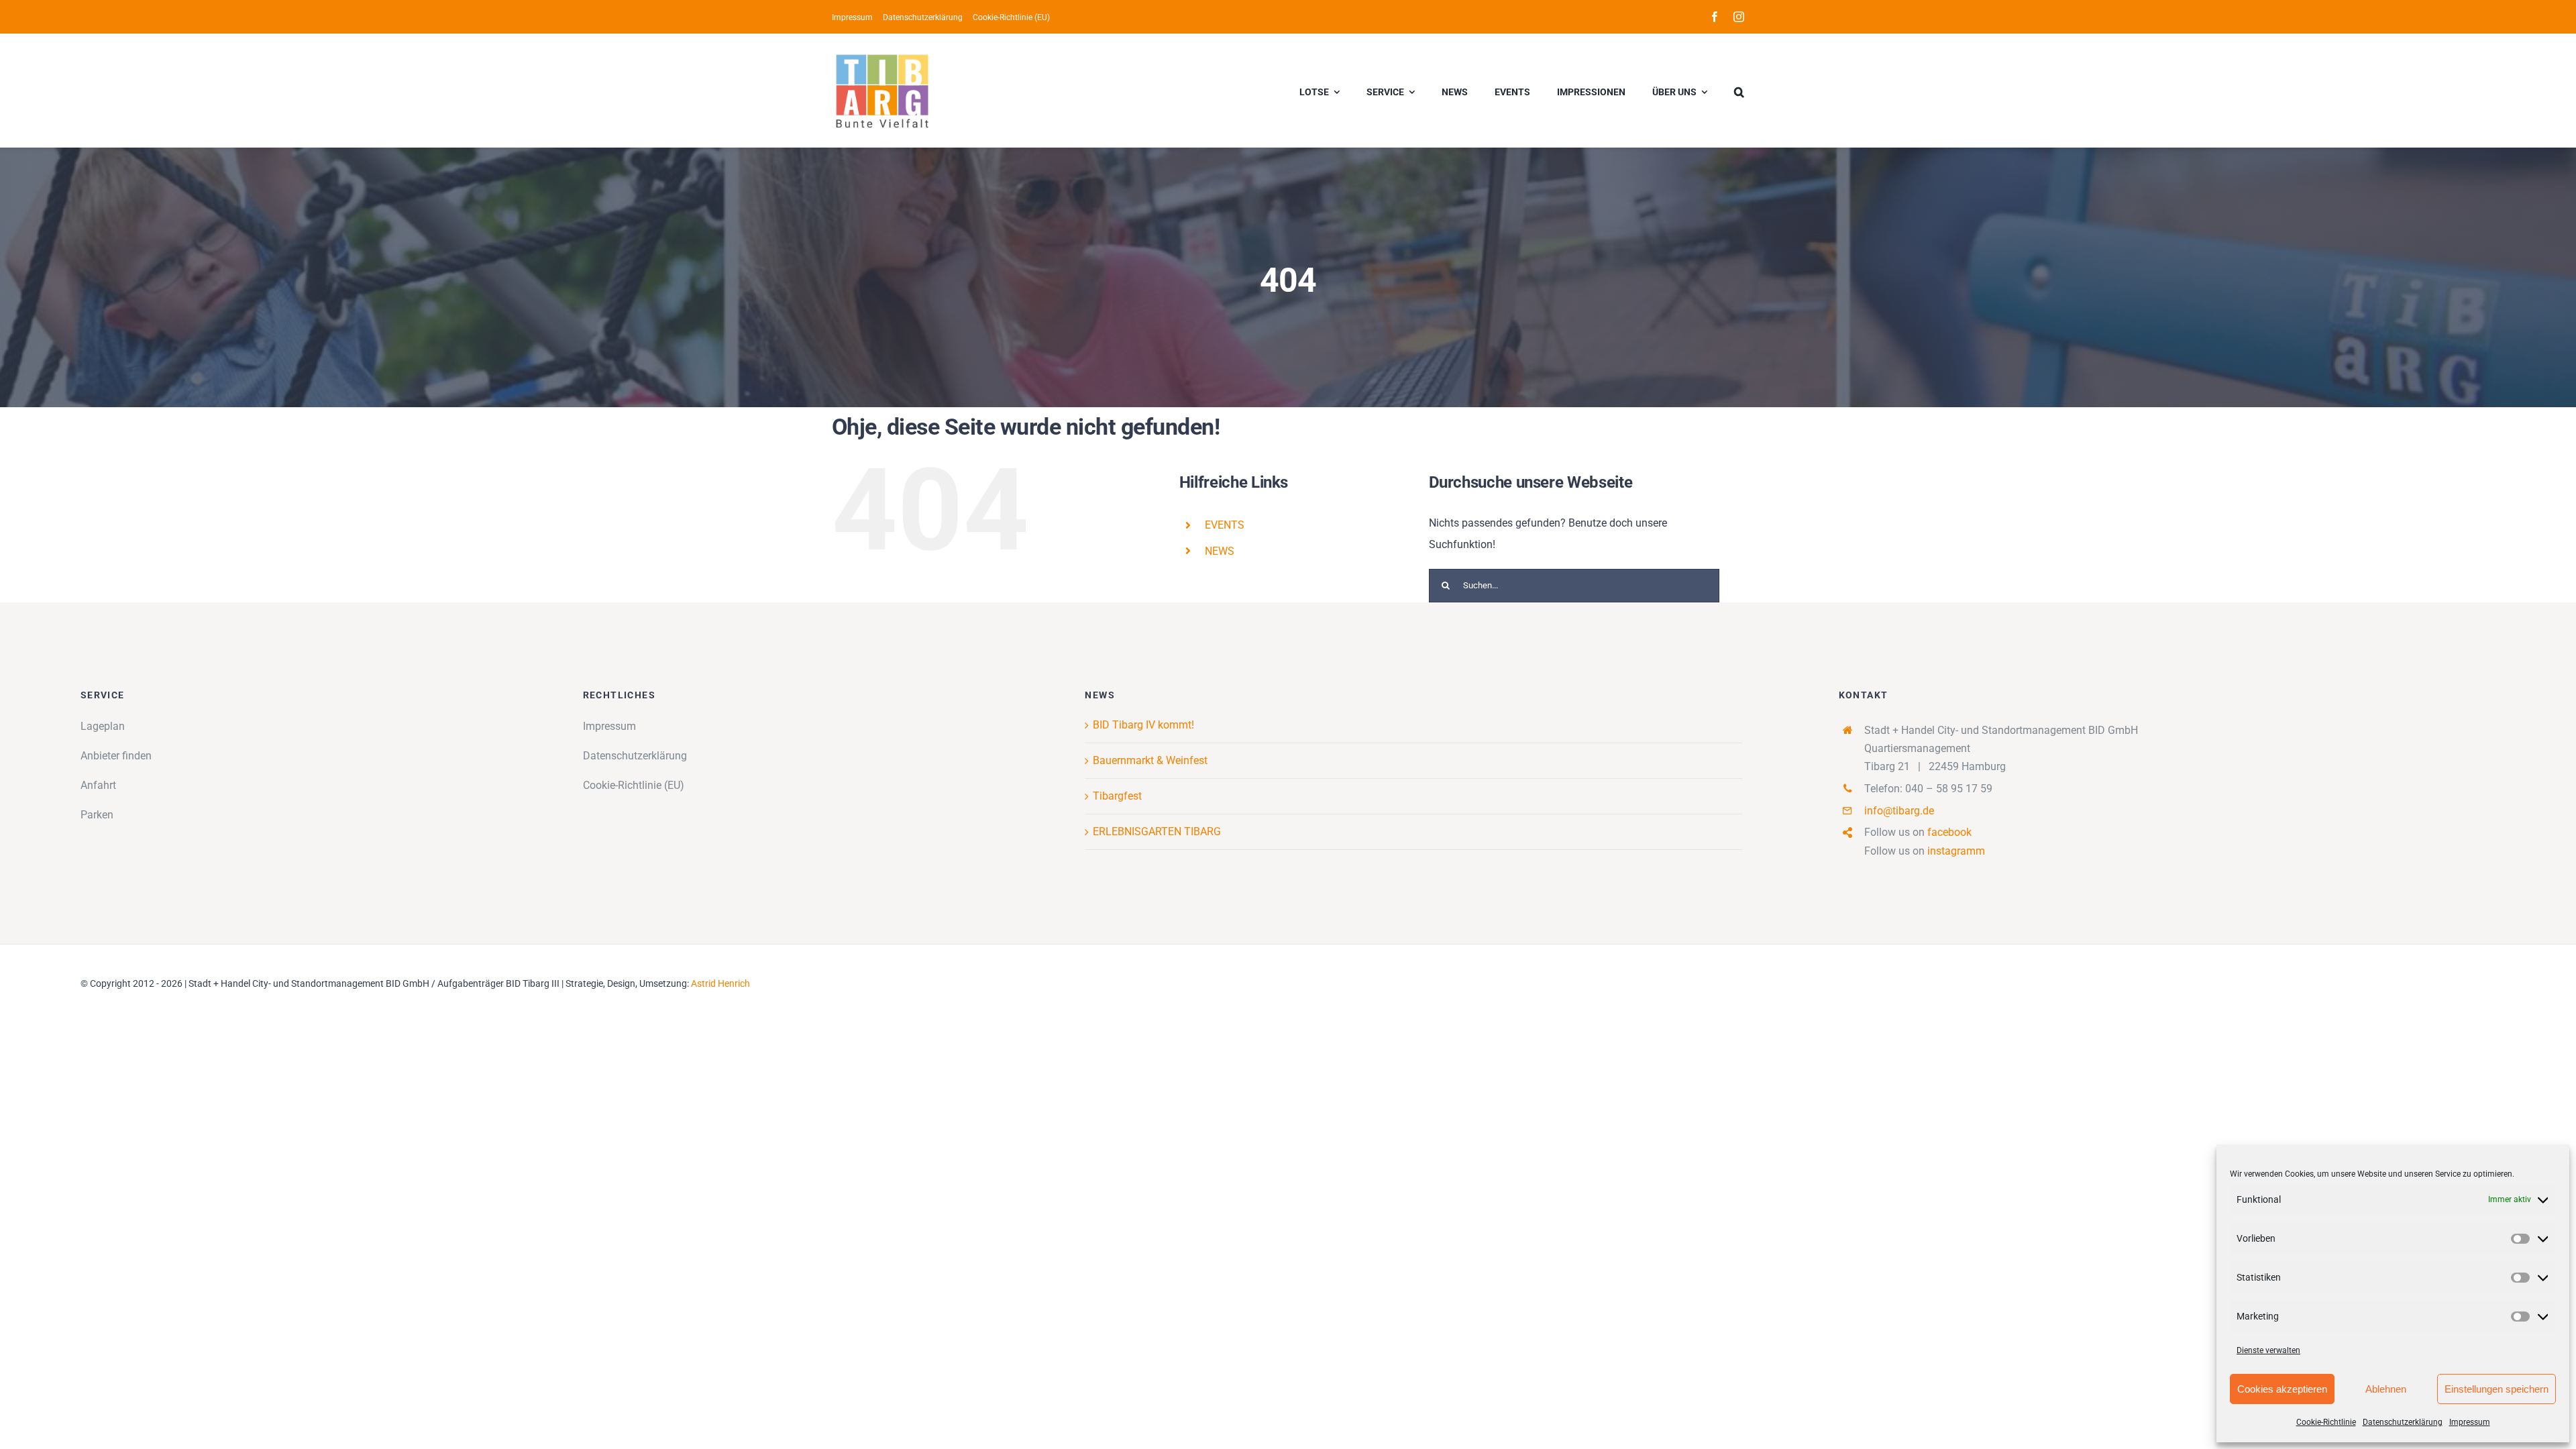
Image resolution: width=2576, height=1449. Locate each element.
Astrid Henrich (720, 983)
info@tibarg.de (1899, 811)
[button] (1739, 91)
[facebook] (1715, 17)
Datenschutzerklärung (2403, 1422)
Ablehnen (2386, 1389)
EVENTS (1225, 525)
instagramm (1956, 851)
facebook (1949, 832)
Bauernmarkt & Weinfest (1150, 760)
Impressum (2470, 1422)
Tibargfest (1117, 796)
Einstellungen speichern (2497, 1389)
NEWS (1220, 551)
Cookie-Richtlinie (2326, 1422)
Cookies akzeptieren (2282, 1389)
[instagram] (1739, 17)
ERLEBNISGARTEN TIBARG (1157, 831)
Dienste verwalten (2268, 1350)
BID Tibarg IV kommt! (1143, 725)
